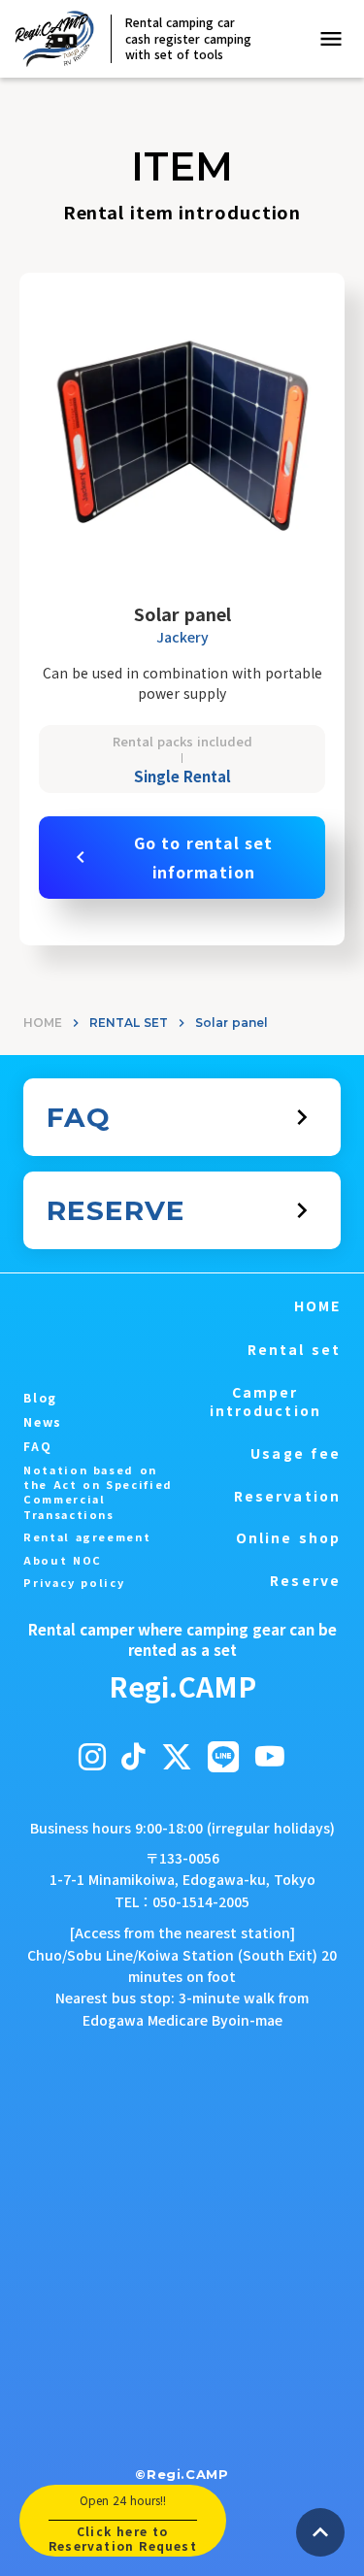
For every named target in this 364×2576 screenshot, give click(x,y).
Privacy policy (74, 1583)
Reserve (305, 1581)
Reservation (287, 1496)
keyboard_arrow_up (320, 2532)
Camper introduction (265, 1402)
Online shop (288, 1538)
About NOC (63, 1560)
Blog (40, 1398)
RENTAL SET (129, 1023)
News (43, 1422)
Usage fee (296, 1453)
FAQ (37, 1446)
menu (331, 39)
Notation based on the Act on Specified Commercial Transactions (98, 1492)
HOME (43, 1023)
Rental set (294, 1350)
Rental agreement (87, 1537)
